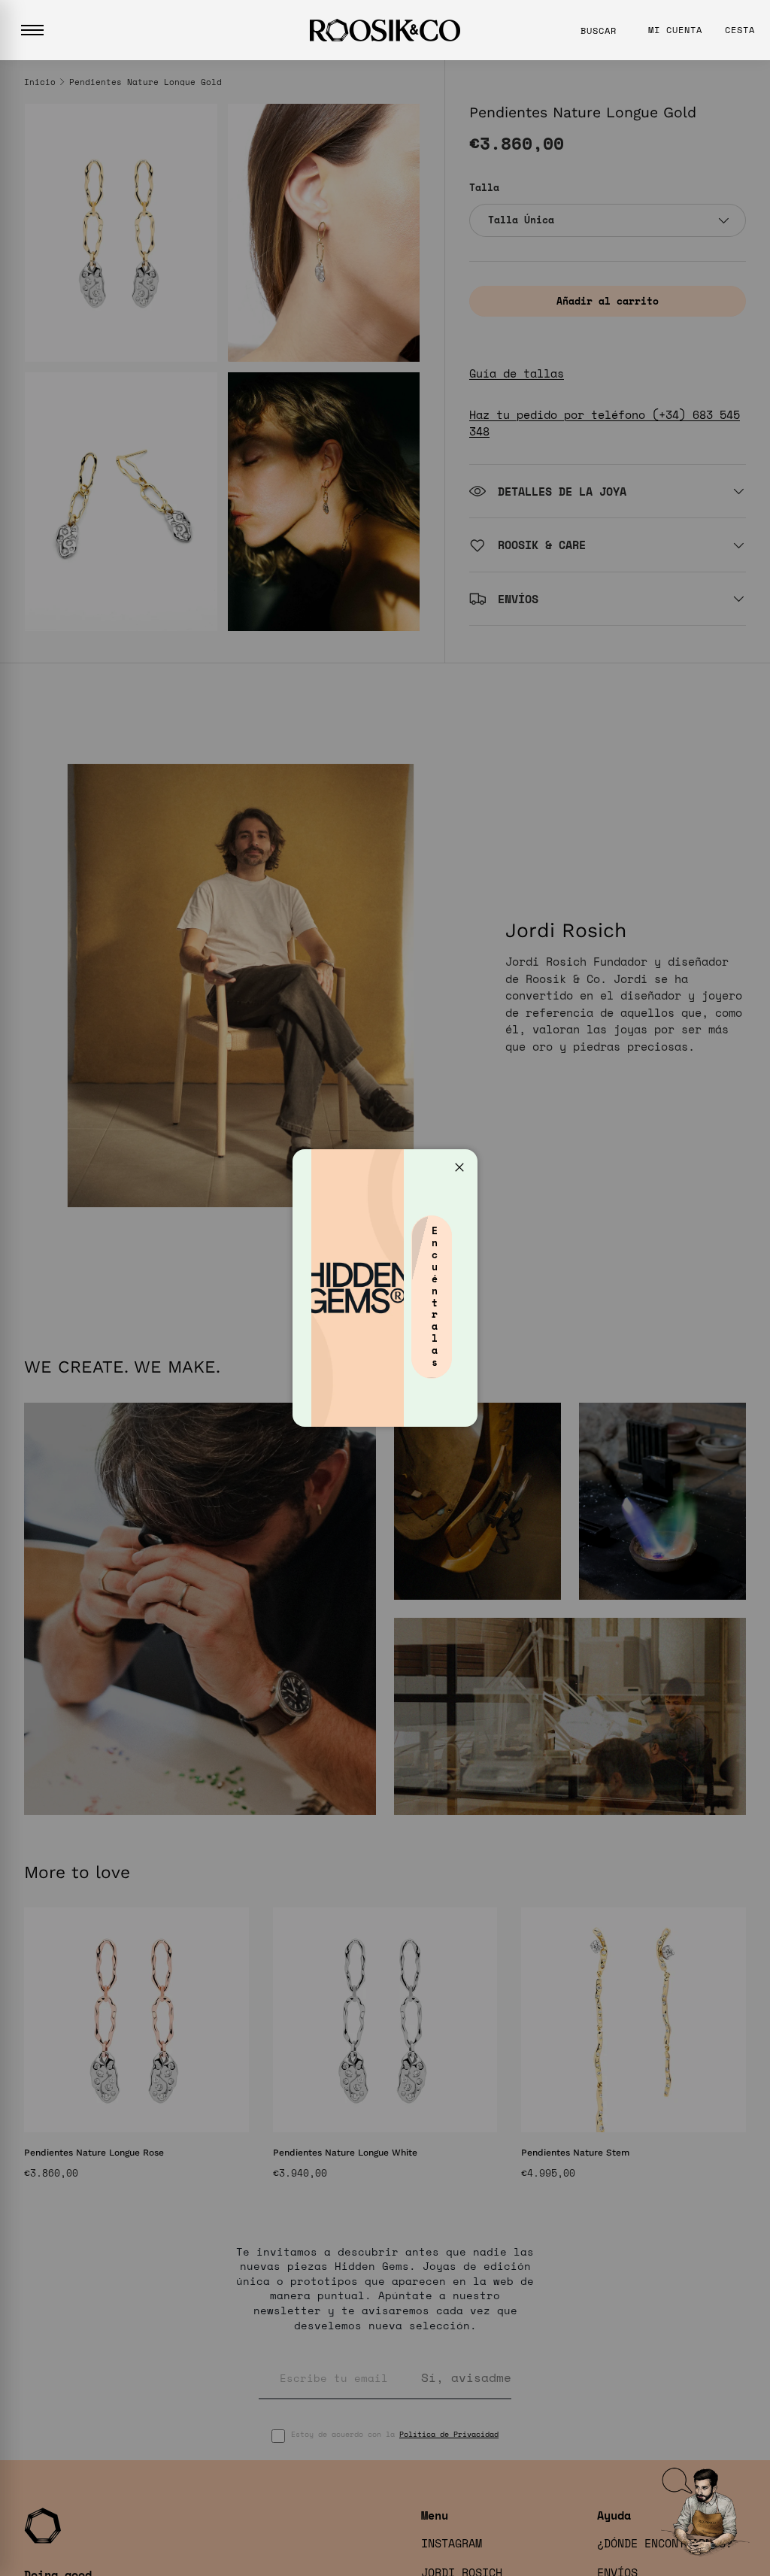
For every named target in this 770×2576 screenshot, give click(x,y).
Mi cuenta (675, 30)
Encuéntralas (435, 1296)
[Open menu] (32, 30)
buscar (599, 30)
